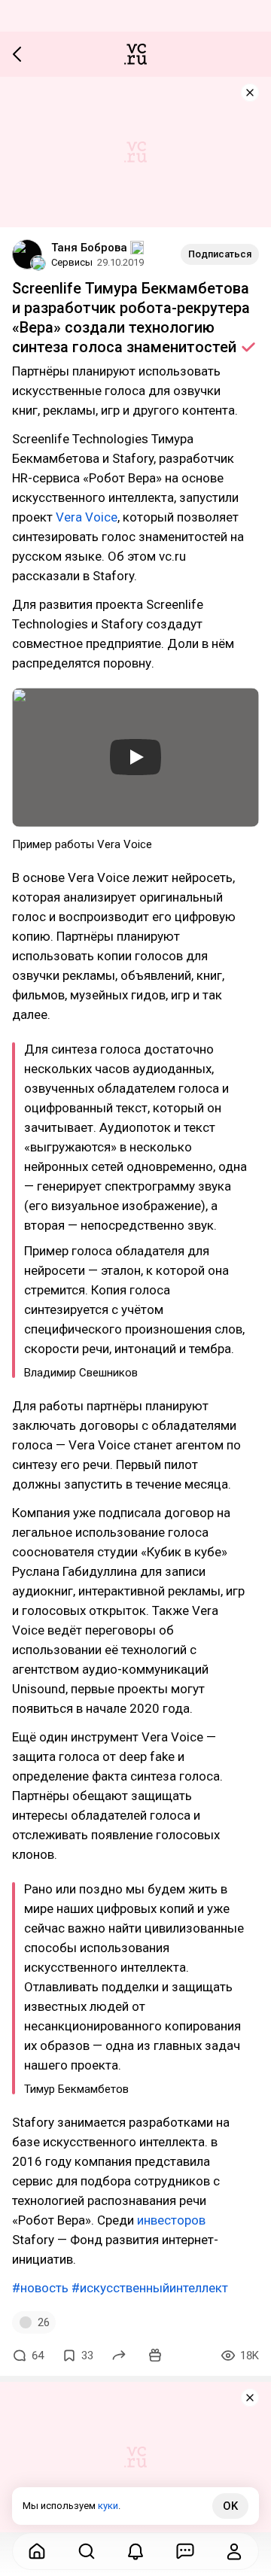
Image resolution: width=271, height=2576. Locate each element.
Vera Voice (87, 517)
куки (108, 2506)
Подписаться (220, 254)
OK (230, 2506)
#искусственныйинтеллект (150, 2288)
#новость (40, 2288)
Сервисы (72, 262)
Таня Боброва (89, 248)
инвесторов (171, 2220)
